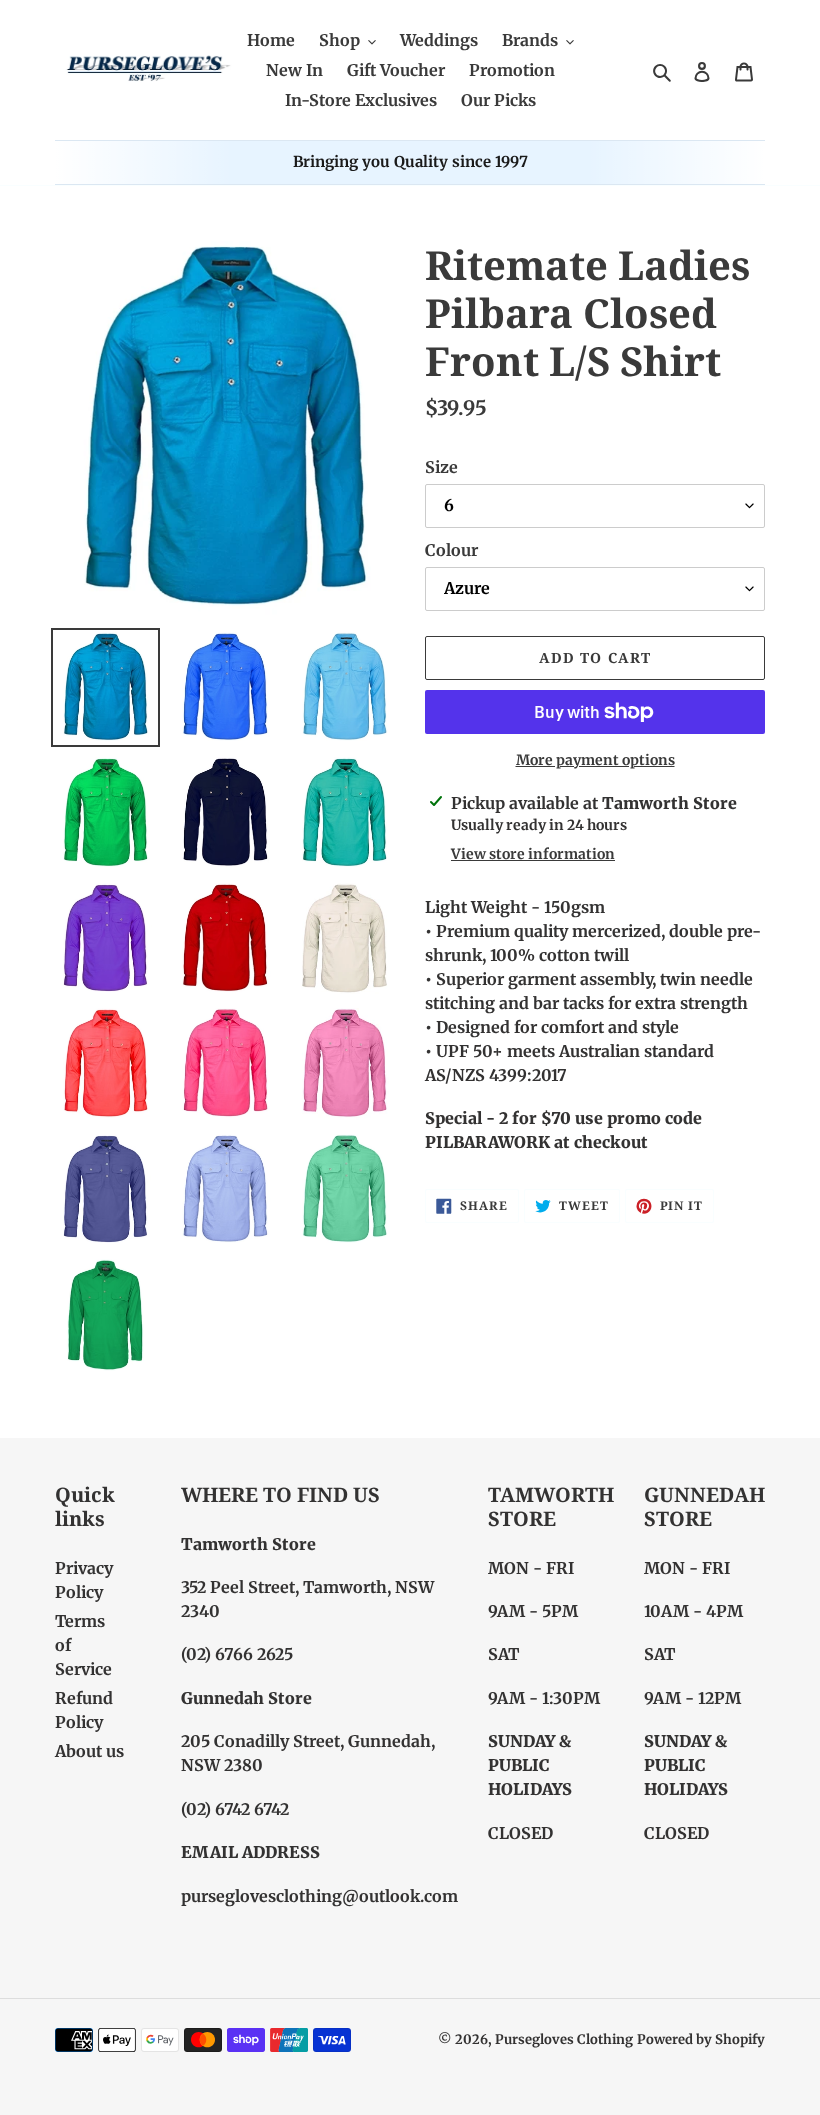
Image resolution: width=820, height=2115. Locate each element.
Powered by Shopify (701, 2039)
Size (441, 467)
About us (89, 1751)
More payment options (595, 760)
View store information (533, 854)
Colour (451, 550)
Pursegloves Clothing (564, 2039)
